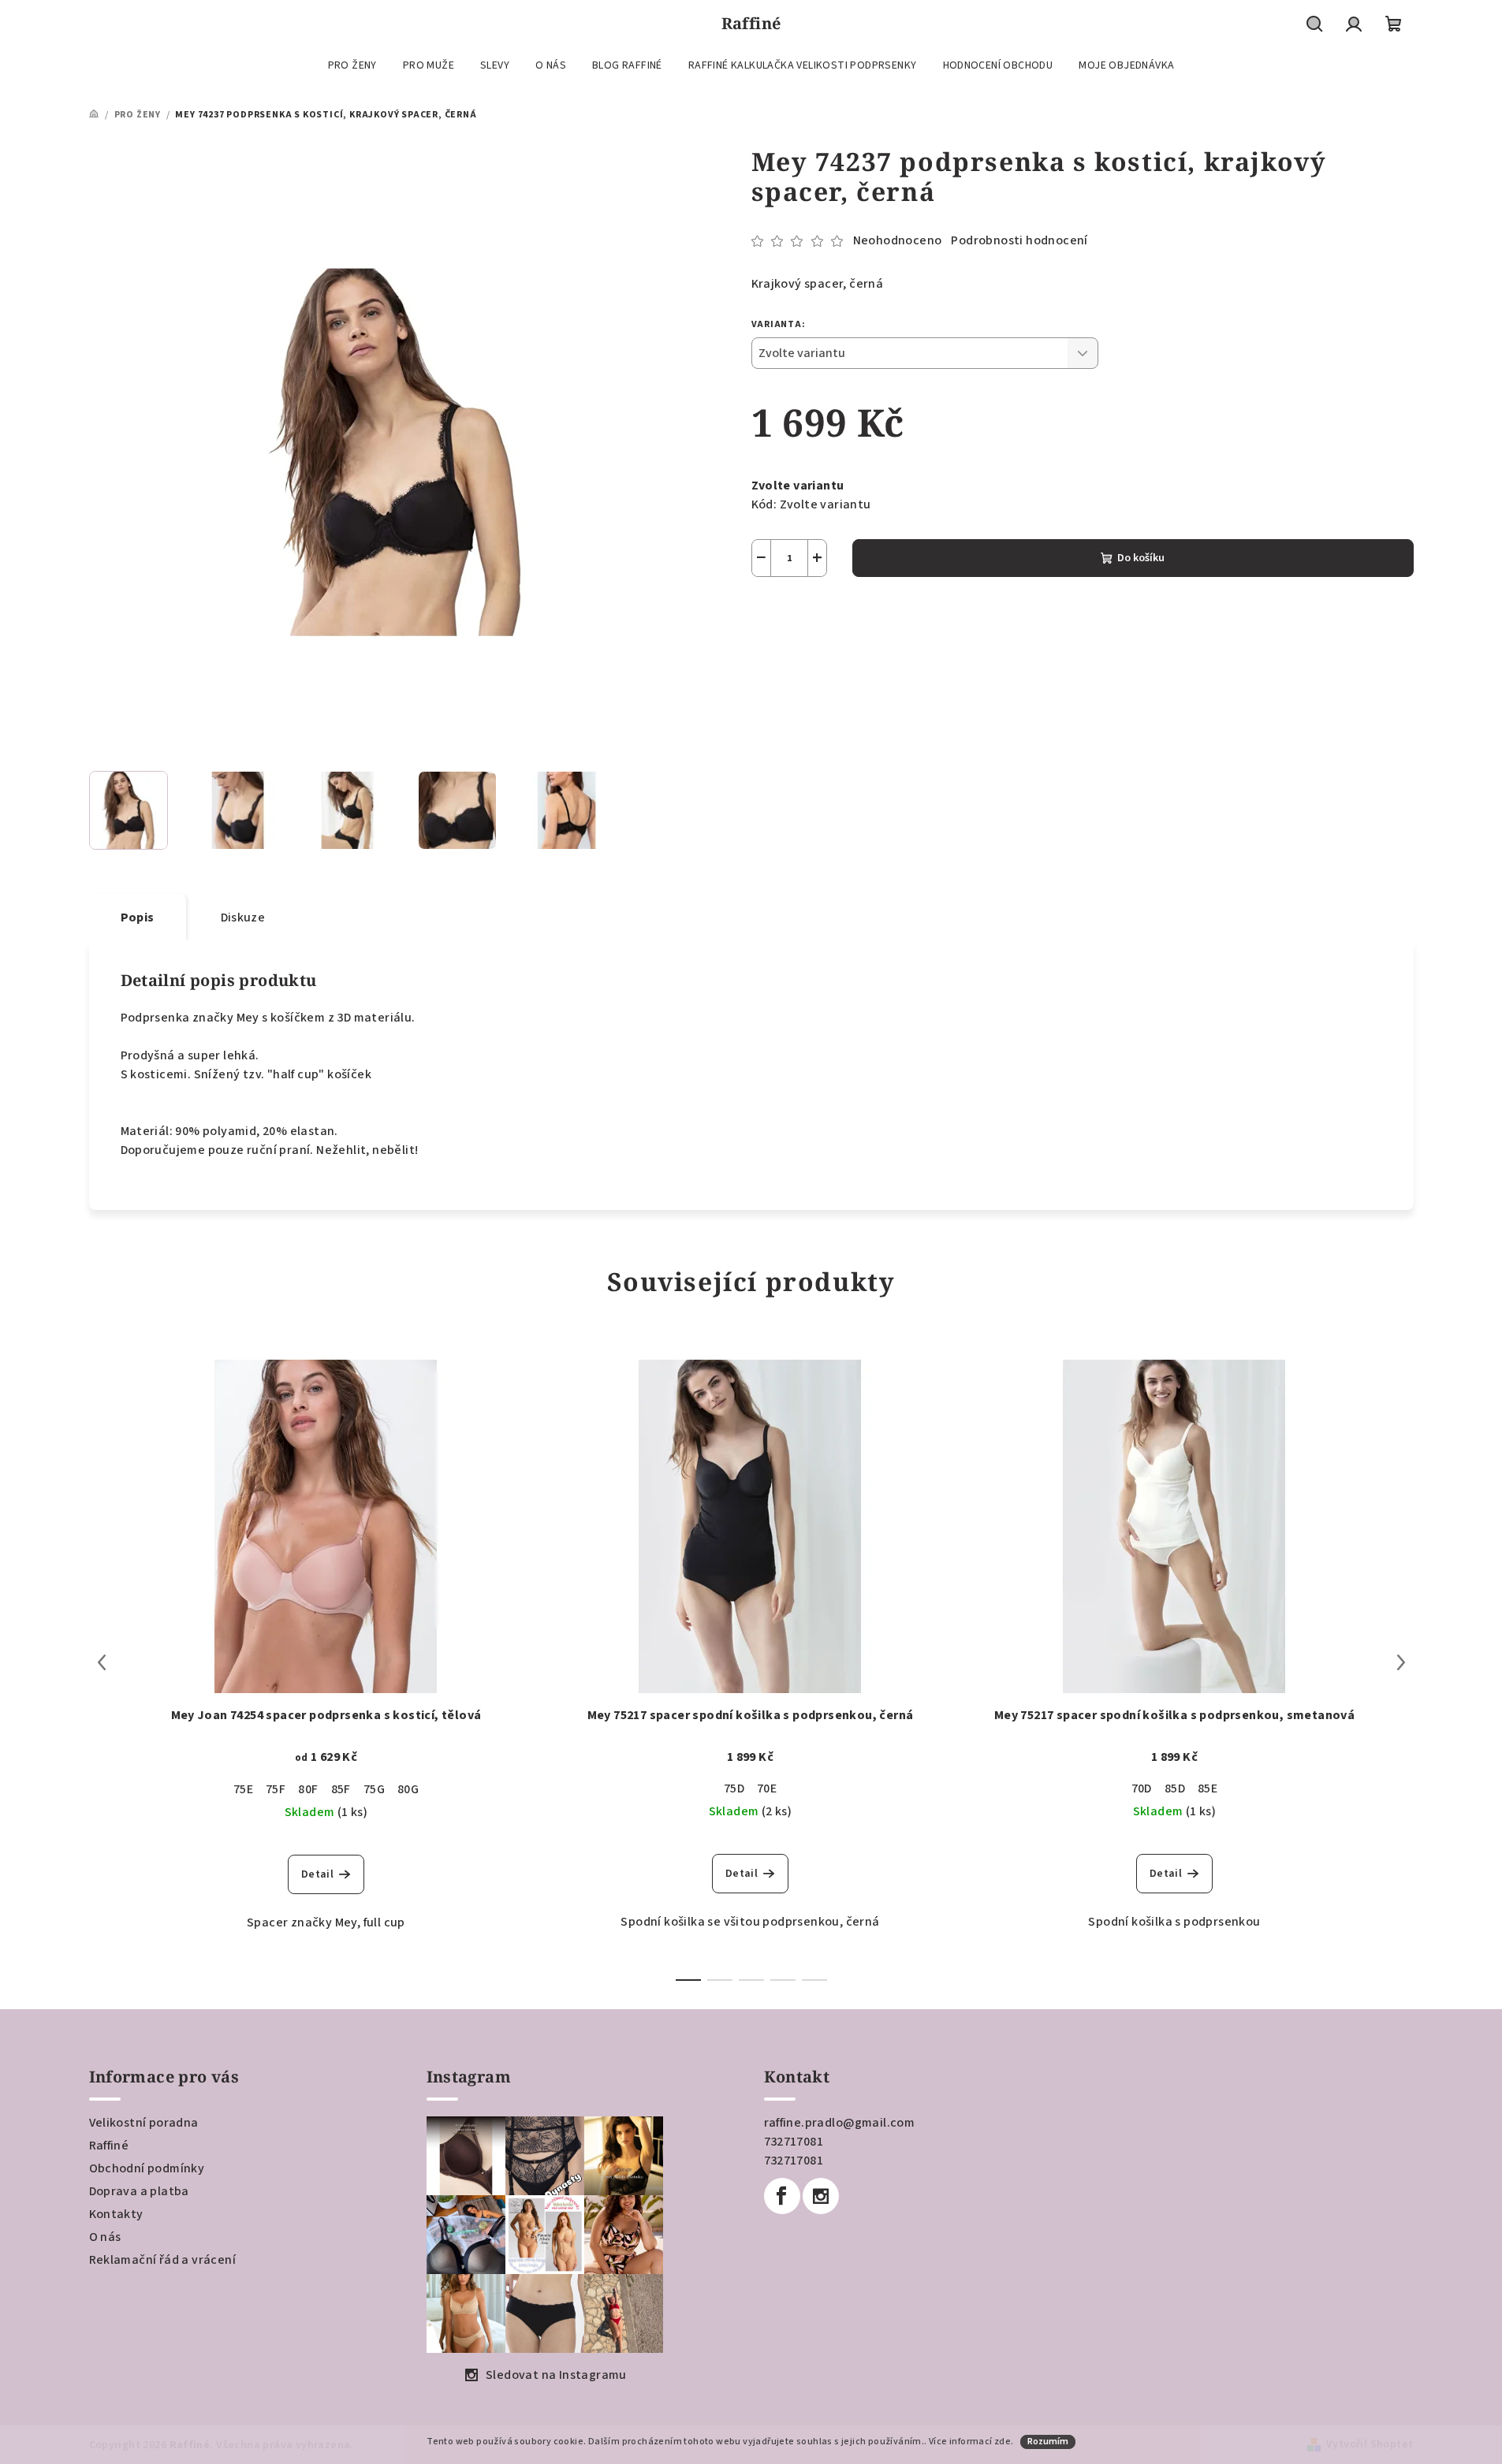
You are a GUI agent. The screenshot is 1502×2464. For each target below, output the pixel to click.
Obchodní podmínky (147, 2168)
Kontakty (116, 2214)
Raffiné (109, 2146)
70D (1142, 1788)
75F (276, 1789)
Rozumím (1048, 2442)
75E (243, 1789)
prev (102, 1662)
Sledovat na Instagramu (556, 2375)
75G (374, 1789)
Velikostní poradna (144, 2123)
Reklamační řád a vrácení (163, 2260)
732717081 (794, 2142)
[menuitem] (352, 65)
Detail (317, 1874)
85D (1175, 1788)
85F (341, 1789)
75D (734, 1788)
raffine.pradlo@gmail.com (840, 2123)
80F (308, 1789)
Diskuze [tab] (243, 917)
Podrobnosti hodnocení (1019, 240)
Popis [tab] (138, 917)
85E (1208, 1788)
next (1401, 1662)
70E (767, 1788)
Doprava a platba (139, 2191)
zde (1003, 2442)
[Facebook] (782, 2196)
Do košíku (1141, 558)
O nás (105, 2237)
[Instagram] (821, 2196)
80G (408, 1789)
